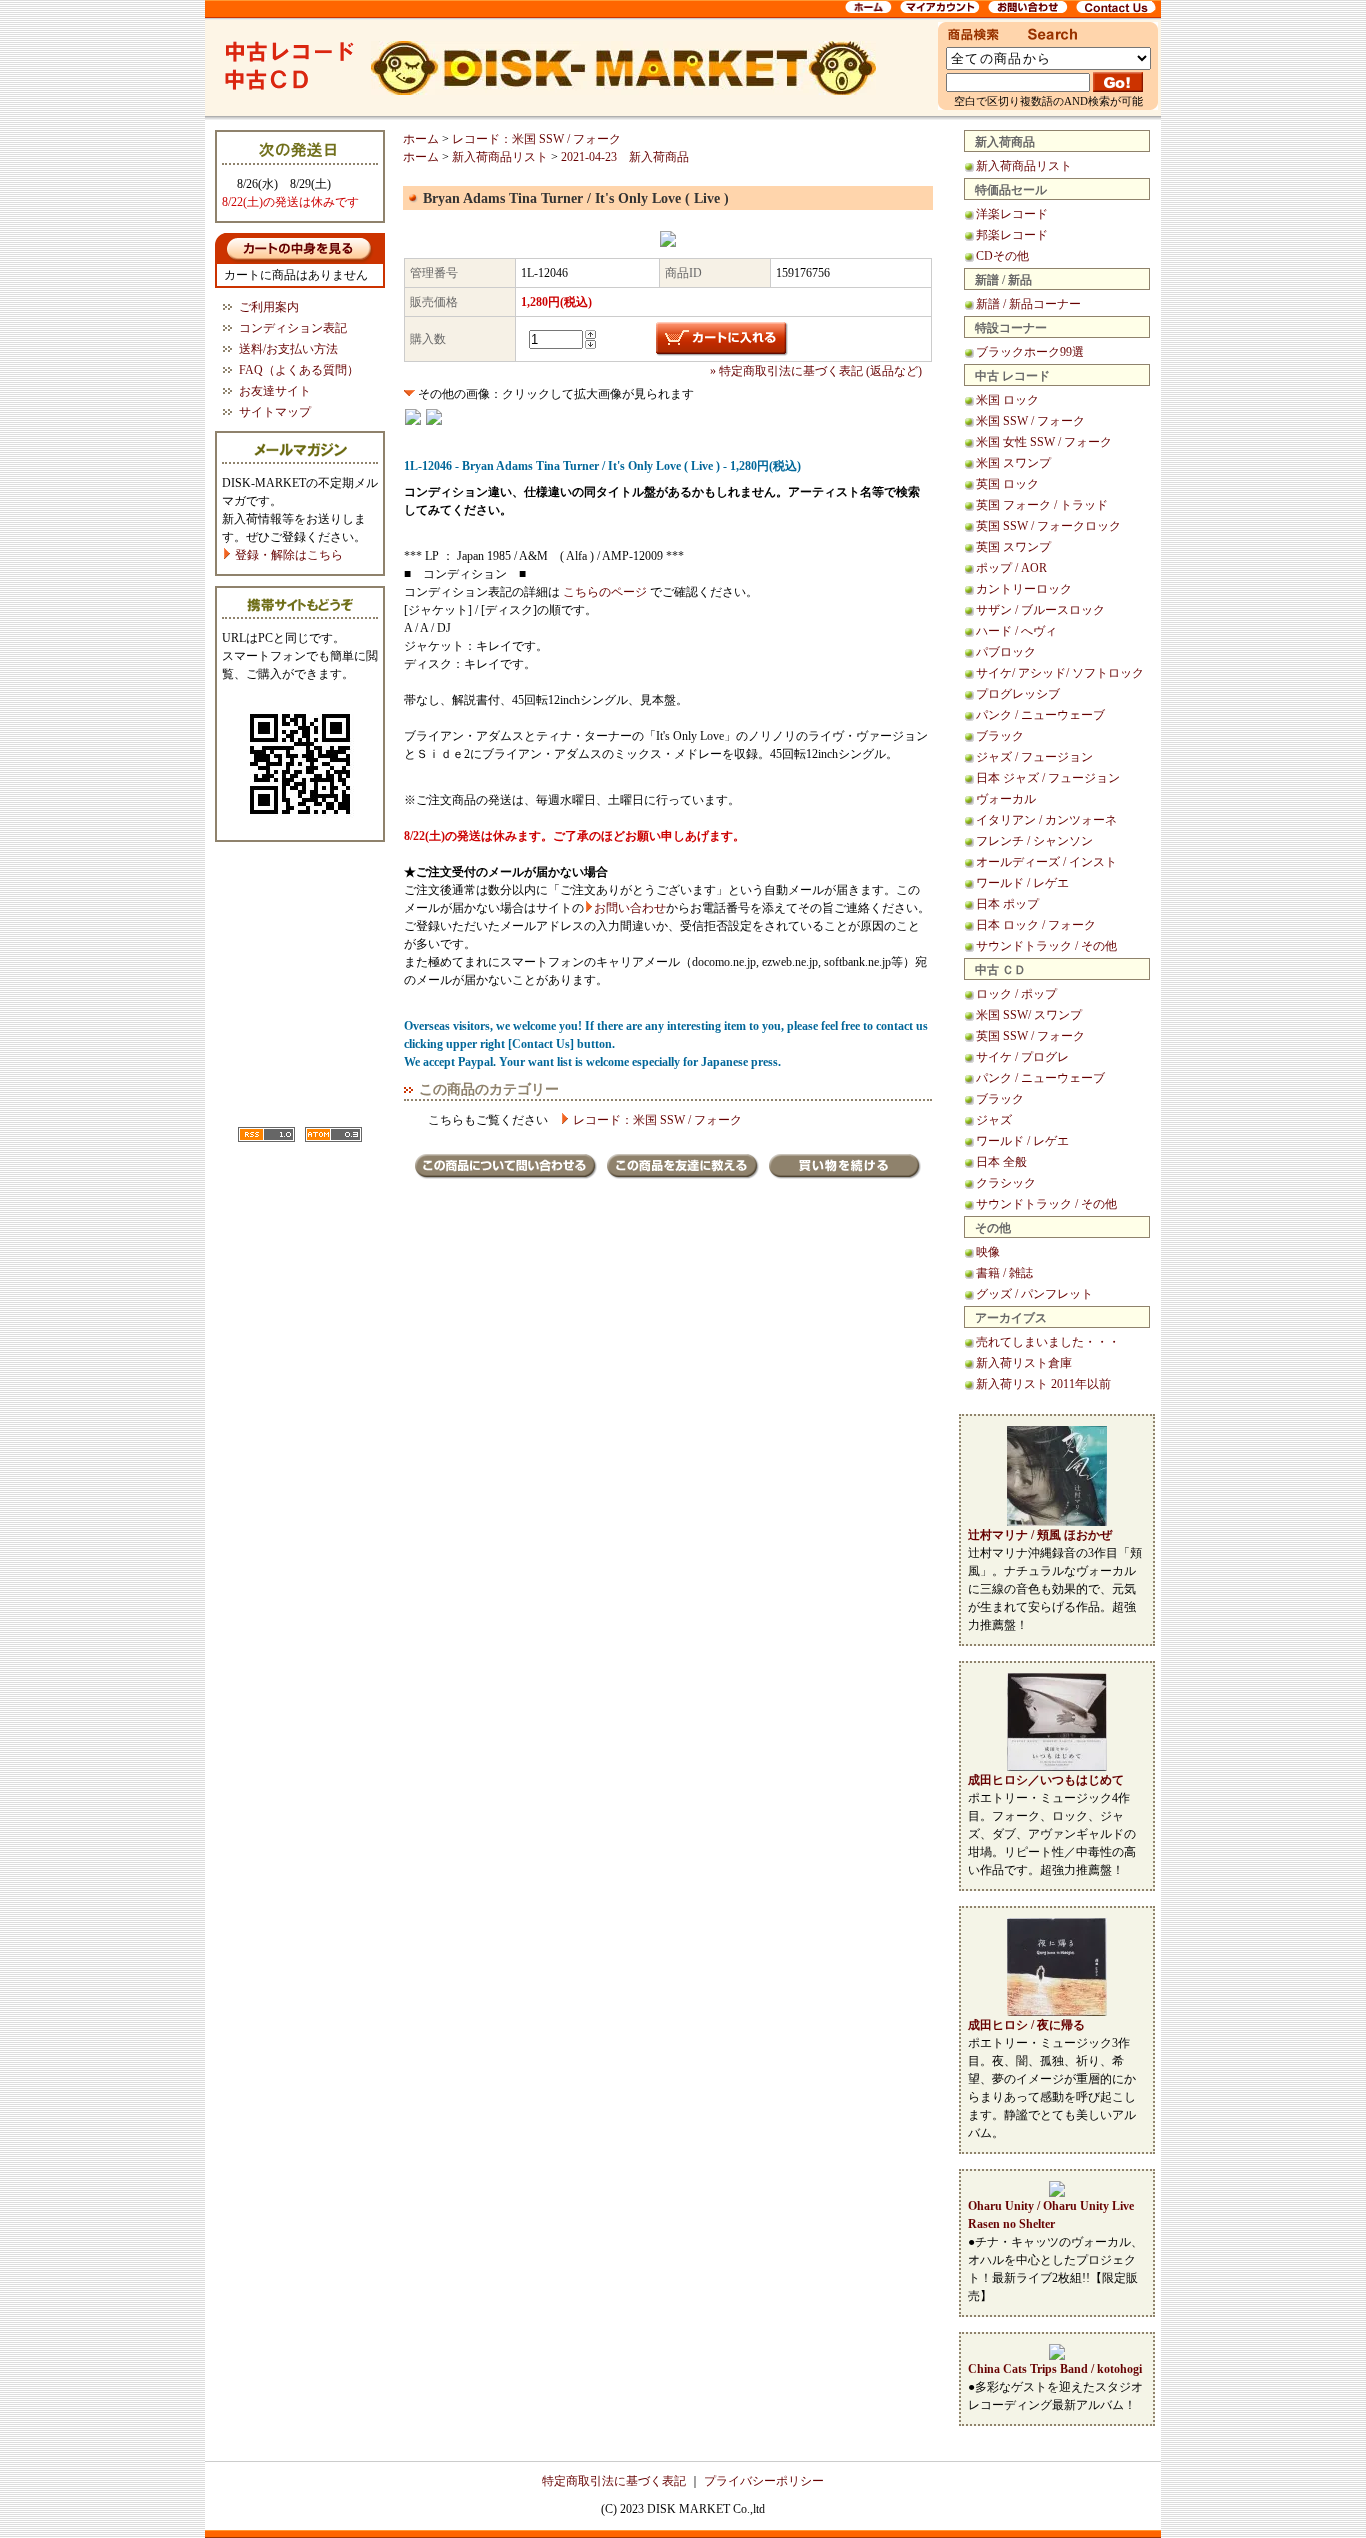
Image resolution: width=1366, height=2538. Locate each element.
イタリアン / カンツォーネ (1046, 820)
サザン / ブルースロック (1040, 610)
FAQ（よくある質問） (299, 370)
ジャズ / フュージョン (1034, 757)
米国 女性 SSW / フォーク (1044, 442)
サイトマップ (275, 412)
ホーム (421, 139)
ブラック (1000, 736)
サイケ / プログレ (1022, 1057)
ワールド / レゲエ (1022, 883)
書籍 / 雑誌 (1004, 1273)
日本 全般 (1001, 1162)
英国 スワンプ (1013, 547)
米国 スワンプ (1013, 463)
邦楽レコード (1012, 235)
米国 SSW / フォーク (1030, 421)
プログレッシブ (1018, 694)
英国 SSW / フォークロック (1048, 526)
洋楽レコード (1012, 214)
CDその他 (1002, 256)
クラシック (1006, 1183)
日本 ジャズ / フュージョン (1048, 778)
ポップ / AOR (1011, 568)
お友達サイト (275, 391)
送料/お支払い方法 (288, 349)
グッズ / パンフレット (1034, 1294)
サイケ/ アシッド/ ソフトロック (1060, 673)
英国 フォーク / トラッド (1042, 505)
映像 (988, 1252)
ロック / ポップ (1016, 994)
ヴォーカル (1006, 799)
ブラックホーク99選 (1030, 352)
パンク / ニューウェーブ (1040, 715)
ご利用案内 (269, 307)
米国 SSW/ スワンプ (1029, 1015)
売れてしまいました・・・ (1048, 1342)
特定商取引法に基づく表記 (614, 2481)
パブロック (1006, 652)
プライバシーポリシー (764, 2481)
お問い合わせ (630, 908)
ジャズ (994, 1120)
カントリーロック (1024, 589)
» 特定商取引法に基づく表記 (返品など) (816, 371)
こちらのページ (605, 592)
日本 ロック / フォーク (1036, 925)
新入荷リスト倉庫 (1024, 1363)
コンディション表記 (293, 328)
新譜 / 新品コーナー (1028, 304)
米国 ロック (1007, 400)
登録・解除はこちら (287, 555)
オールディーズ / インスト (1046, 862)
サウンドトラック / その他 (1046, 946)
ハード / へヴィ (1016, 631)
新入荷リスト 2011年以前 (1043, 1384)
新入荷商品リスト (1024, 166)
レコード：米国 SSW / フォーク (536, 139)
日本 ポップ (1007, 904)
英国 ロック (1007, 484)
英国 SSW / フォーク (1030, 1036)
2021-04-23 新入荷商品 (625, 157)
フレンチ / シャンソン (1034, 841)
